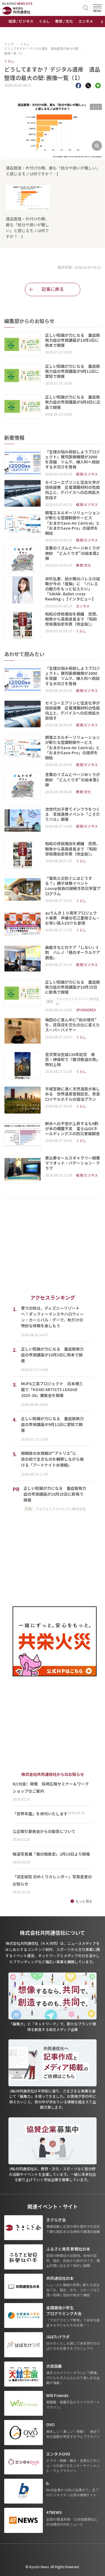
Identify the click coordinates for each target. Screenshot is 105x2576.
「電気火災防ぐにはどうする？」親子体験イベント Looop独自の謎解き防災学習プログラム (73, 886)
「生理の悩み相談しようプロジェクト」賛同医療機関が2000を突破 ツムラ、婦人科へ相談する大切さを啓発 (73, 459)
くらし (44, 21)
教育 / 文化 (64, 21)
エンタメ (86, 21)
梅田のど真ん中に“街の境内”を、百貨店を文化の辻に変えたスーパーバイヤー (73, 1025)
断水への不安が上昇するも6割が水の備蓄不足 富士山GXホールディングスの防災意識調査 (73, 1129)
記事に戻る (53, 289)
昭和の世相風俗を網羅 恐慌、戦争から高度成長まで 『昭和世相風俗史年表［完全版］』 (73, 619)
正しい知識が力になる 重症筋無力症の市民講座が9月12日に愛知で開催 (73, 371)
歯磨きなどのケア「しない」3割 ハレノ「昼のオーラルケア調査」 (73, 952)
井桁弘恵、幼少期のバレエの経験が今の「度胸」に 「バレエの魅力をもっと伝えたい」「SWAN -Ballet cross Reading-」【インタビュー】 (73, 589)
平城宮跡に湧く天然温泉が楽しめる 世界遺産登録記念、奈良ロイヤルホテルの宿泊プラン (73, 1094)
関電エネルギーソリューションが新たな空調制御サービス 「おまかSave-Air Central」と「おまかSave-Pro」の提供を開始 (73, 523)
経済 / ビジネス (21, 21)
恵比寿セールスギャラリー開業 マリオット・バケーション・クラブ (73, 1163)
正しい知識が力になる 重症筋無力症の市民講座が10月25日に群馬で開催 (73, 987)
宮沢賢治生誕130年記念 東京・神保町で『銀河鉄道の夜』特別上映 (73, 1060)
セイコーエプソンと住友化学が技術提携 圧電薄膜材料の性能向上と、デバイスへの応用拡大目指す (73, 490)
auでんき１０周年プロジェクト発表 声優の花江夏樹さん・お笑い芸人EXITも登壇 (73, 918)
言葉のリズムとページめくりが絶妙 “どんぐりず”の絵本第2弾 (73, 553)
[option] (53, 139)
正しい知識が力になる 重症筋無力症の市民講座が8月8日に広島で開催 (73, 402)
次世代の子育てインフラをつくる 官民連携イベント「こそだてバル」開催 (73, 814)
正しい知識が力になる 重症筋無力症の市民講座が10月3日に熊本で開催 (73, 340)
